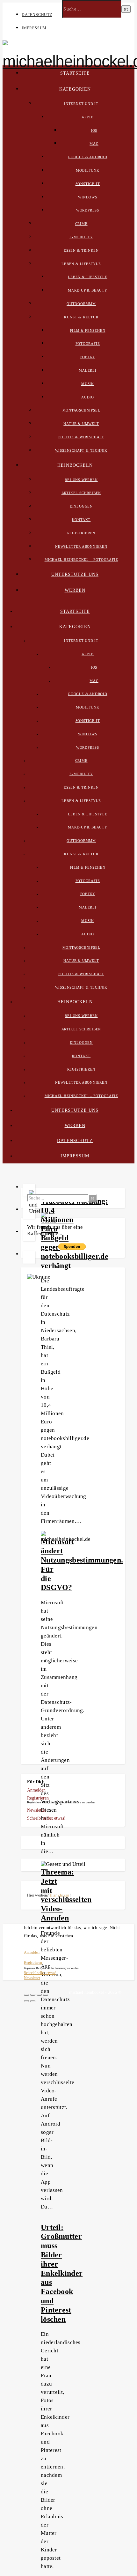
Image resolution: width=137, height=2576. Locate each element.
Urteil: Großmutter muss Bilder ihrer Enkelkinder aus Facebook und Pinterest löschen (62, 2273)
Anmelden (36, 1790)
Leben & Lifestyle (88, 277)
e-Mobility (81, 237)
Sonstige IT (88, 184)
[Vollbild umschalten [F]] (39, 1995)
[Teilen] (33, 1995)
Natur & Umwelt (81, 424)
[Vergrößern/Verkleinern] (46, 1995)
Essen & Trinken (81, 250)
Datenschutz (37, 15)
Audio (88, 397)
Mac (94, 144)
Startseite (75, 73)
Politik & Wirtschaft (81, 437)
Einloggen (81, 506)
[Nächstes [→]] (33, 2001)
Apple (88, 117)
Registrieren (81, 533)
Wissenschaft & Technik (81, 450)
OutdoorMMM (81, 304)
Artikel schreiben (81, 493)
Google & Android (88, 157)
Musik (88, 384)
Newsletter (37, 1810)
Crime (81, 224)
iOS (94, 130)
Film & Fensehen (88, 330)
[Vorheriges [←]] (26, 2001)
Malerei (88, 370)
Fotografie (88, 344)
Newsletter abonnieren (81, 546)
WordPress (88, 210)
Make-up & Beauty (88, 290)
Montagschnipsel (81, 410)
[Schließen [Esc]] (26, 1995)
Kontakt (81, 520)
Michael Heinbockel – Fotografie (81, 560)
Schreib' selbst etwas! (46, 1818)
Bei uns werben (81, 480)
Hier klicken (60, 1895)
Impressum (34, 28)
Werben (75, 590)
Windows (88, 197)
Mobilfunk (87, 170)
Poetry (88, 357)
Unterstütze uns (75, 574)
